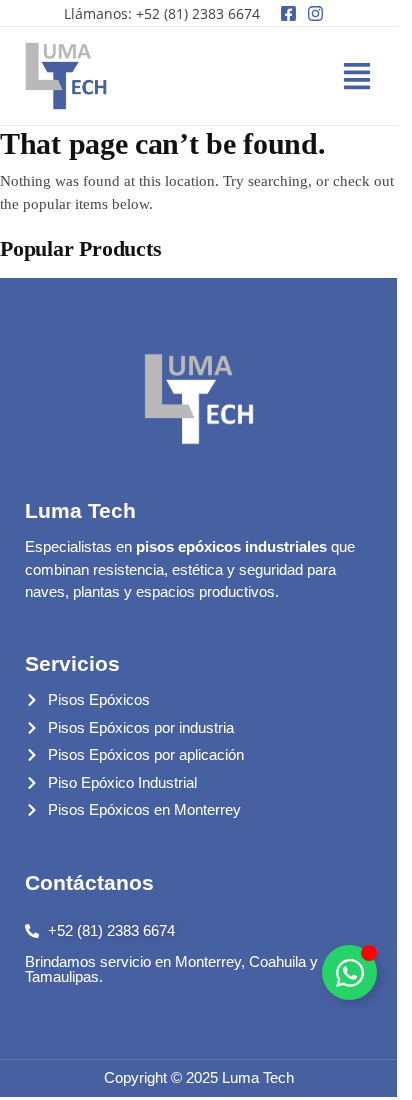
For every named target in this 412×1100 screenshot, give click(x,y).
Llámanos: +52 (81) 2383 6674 (162, 13)
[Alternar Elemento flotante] (349, 972)
